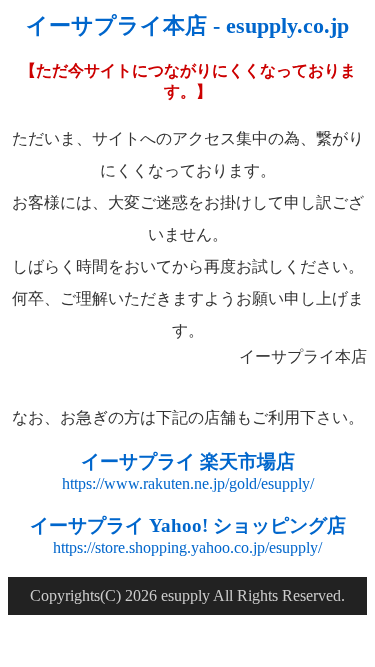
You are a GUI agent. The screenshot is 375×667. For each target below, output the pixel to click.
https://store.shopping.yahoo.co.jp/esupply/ (187, 547)
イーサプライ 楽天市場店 (188, 461)
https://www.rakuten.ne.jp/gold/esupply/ (188, 483)
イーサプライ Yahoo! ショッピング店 (188, 525)
